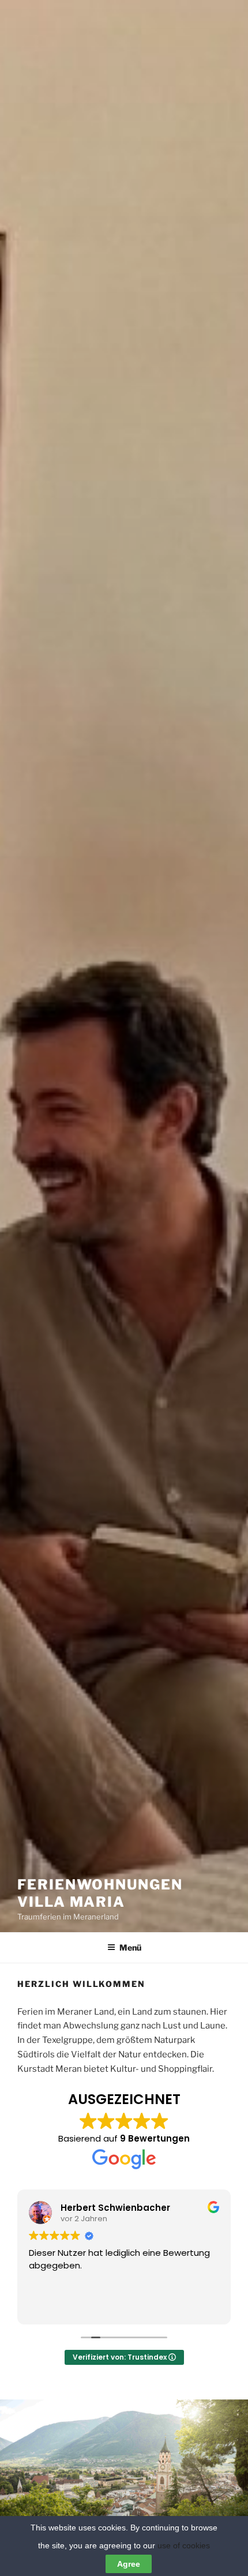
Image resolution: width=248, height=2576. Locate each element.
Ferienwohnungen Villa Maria (100, 1893)
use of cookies (184, 2545)
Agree (129, 2564)
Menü (130, 1947)
